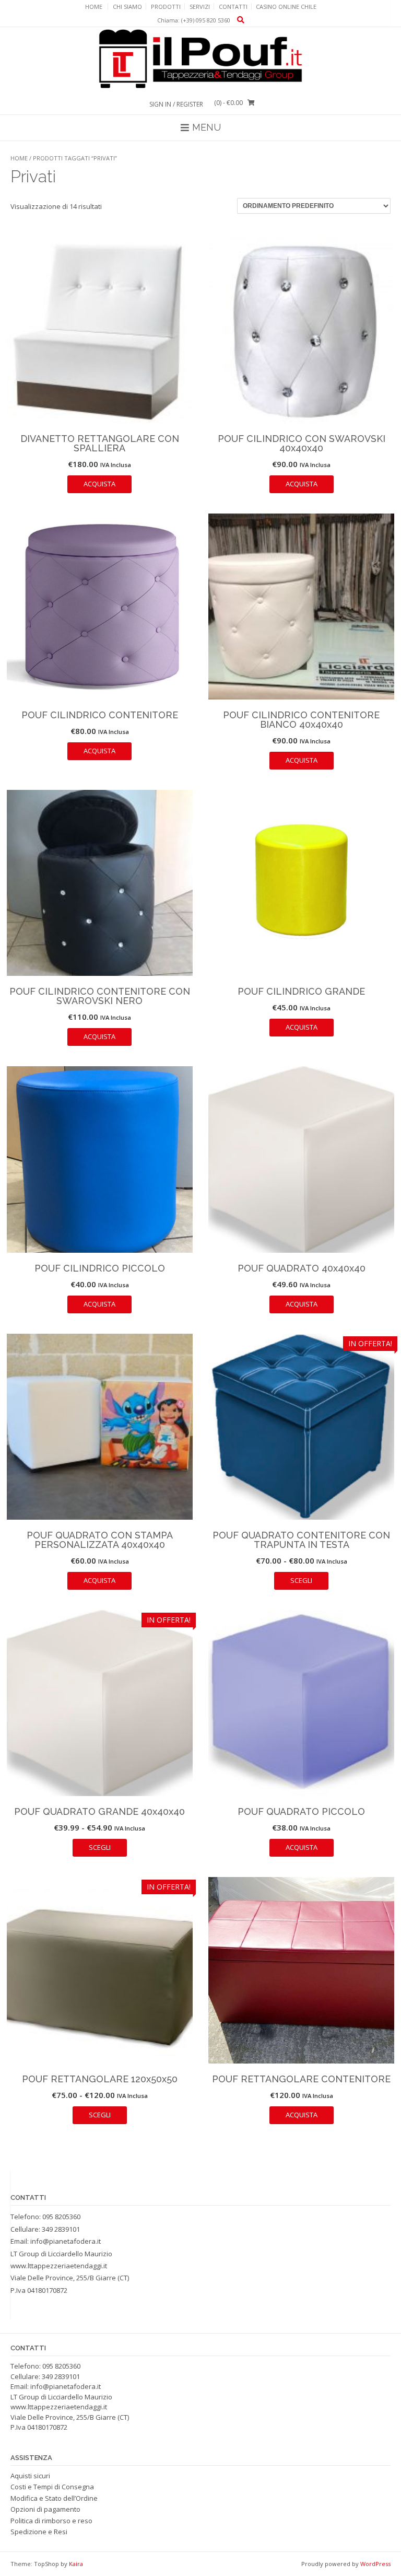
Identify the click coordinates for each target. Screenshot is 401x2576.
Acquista (99, 484)
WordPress (375, 2564)
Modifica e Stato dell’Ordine (54, 2498)
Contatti (233, 7)
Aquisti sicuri (30, 2476)
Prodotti (166, 7)
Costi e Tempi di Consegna (52, 2487)
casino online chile (286, 7)
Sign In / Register (176, 104)
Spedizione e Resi (39, 2532)
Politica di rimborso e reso (51, 2521)
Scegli (301, 1580)
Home (94, 7)
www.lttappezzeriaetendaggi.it (59, 2266)
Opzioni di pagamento (45, 2509)
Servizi (200, 7)
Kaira (76, 2564)
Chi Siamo (127, 7)
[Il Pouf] (200, 59)
